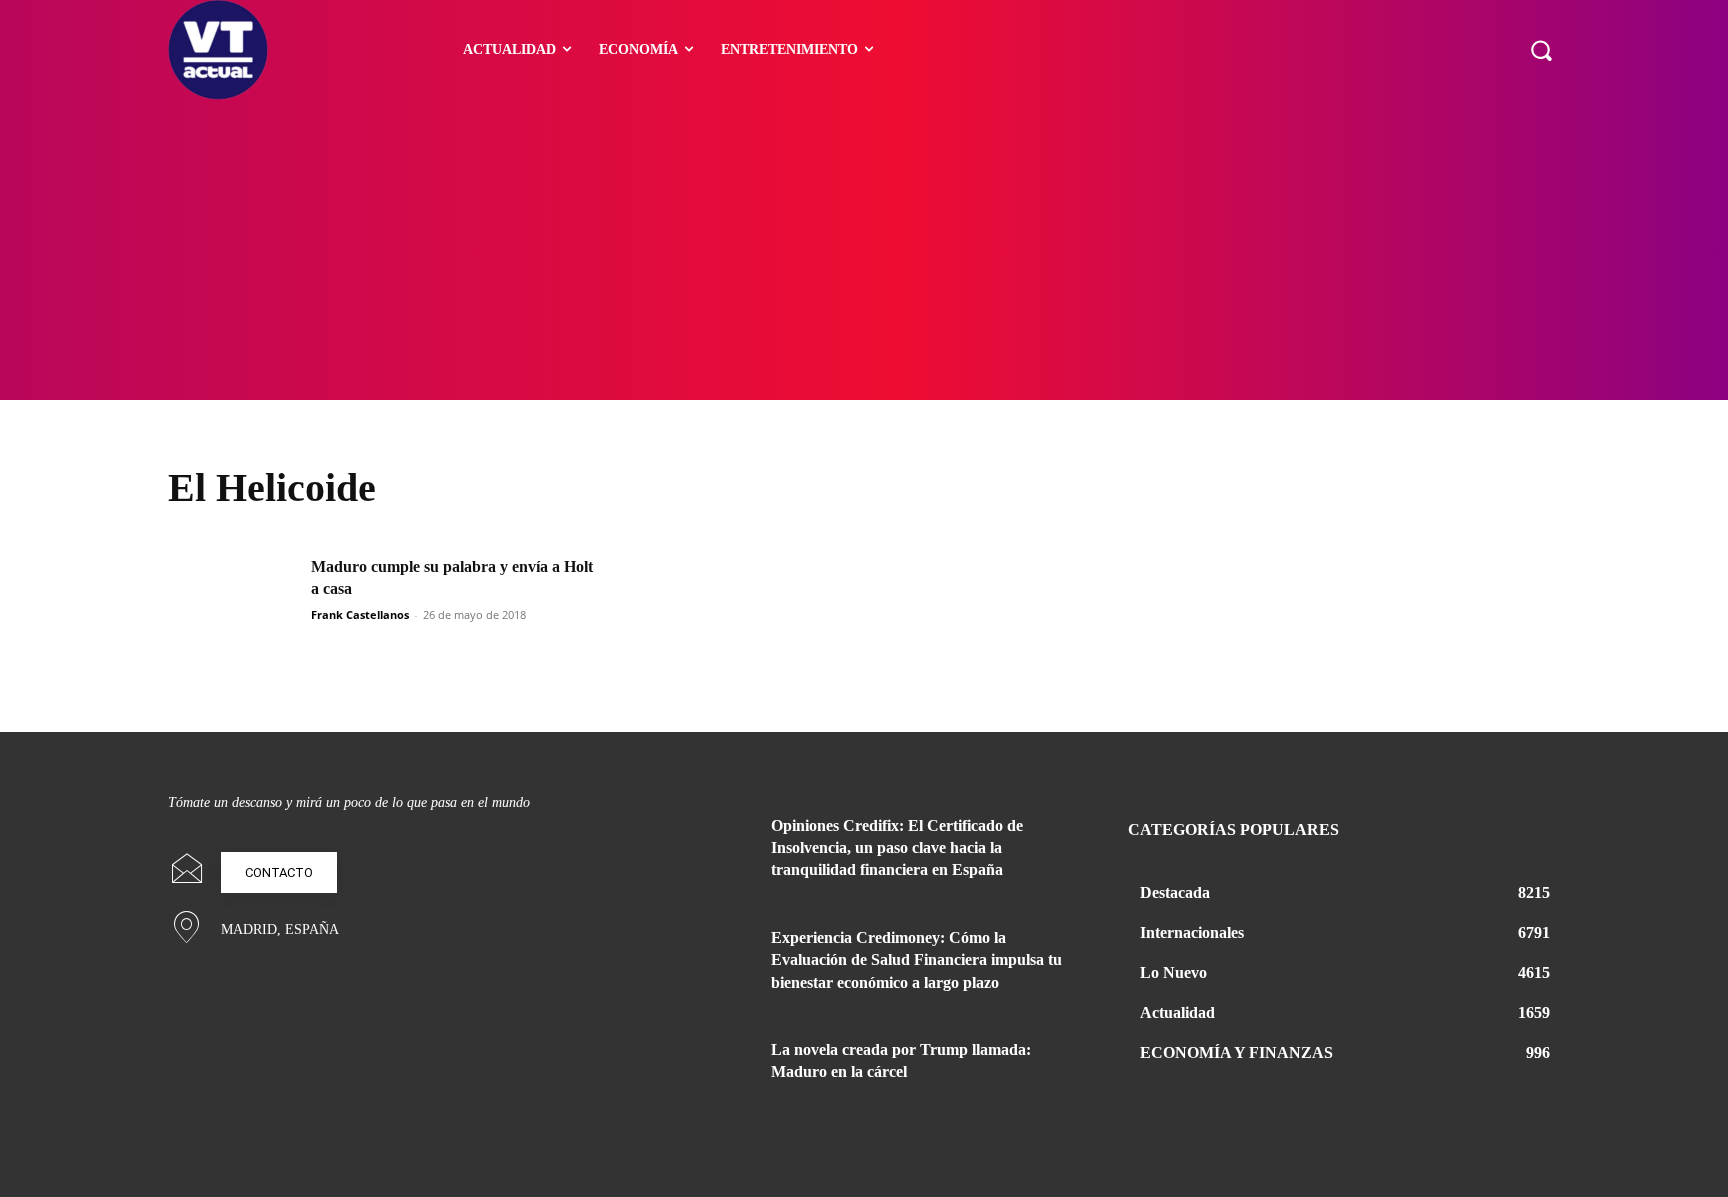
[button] (1541, 50)
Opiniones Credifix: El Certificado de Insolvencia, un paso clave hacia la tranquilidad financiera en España (897, 848)
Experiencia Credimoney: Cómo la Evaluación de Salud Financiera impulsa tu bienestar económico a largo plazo (916, 960)
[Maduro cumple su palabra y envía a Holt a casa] (233, 601)
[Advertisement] (864, 250)
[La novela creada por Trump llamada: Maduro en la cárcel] (702, 1074)
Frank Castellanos (360, 614)
